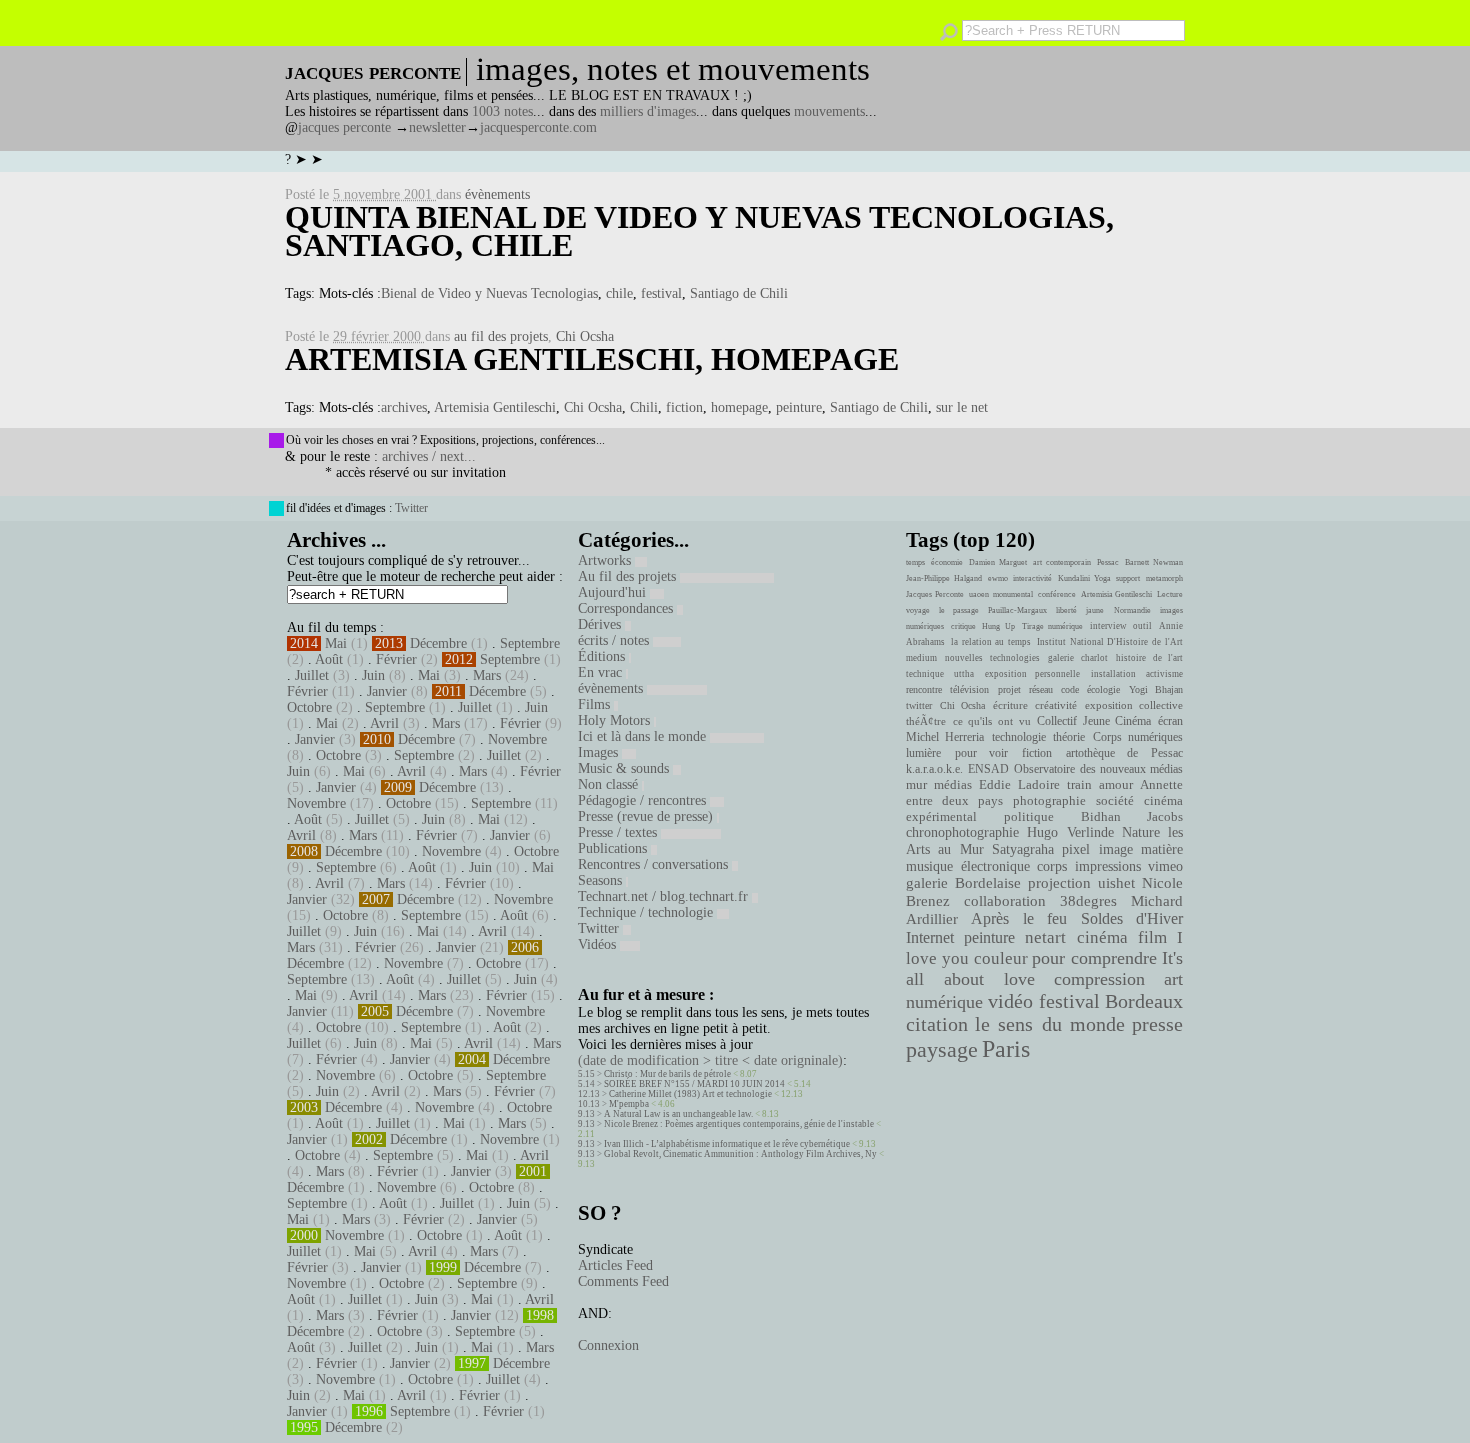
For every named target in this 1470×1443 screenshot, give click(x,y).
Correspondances (627, 608)
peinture (799, 407)
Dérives (601, 624)
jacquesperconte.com (538, 127)
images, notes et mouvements (673, 69)
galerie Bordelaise (963, 883)
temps (915, 562)
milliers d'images (648, 111)
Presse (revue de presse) (647, 816)
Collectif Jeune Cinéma (1094, 721)
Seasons (602, 880)
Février (396, 659)
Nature (1141, 832)
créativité (1056, 705)
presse (1157, 1024)
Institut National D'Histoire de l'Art (1110, 642)
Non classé (610, 784)
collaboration (1005, 901)
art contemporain (1062, 562)
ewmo (998, 578)
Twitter (411, 508)
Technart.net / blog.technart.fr (665, 896)
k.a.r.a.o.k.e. (934, 769)
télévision (969, 689)
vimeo (1165, 866)
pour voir (982, 753)
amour (1116, 785)
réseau (1041, 689)
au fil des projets (501, 336)
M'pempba (629, 1104)
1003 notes (502, 111)
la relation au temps (991, 642)
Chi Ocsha (585, 336)
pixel (1076, 849)
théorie (1069, 737)
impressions (1108, 866)
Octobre (309, 707)
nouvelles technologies (992, 658)
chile (619, 293)
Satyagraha (1023, 849)
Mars (487, 675)
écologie (1103, 689)
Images (600, 752)
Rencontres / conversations (655, 864)
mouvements (829, 111)
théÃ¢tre (926, 721)
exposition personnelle (1032, 674)
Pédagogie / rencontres (644, 800)
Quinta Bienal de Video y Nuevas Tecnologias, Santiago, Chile (699, 231)
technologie (1019, 737)
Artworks (606, 560)
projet (1009, 689)
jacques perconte (344, 127)
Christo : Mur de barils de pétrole (667, 1074)
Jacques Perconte (935, 594)
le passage (958, 610)
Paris (1006, 1049)
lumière (923, 753)
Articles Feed (615, 1265)
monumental (1013, 594)
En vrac (602, 672)
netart (1045, 937)
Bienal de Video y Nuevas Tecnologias (489, 293)
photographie (1049, 801)
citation (937, 1024)
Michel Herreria (945, 737)
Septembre (530, 643)
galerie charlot (1077, 658)
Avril (384, 723)
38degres (1088, 900)
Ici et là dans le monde (644, 736)
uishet (1116, 883)
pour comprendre (1094, 958)
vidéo (1010, 1001)
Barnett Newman (1154, 562)
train (1079, 785)
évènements (497, 194)
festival (661, 293)
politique (1029, 816)
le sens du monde (1050, 1024)
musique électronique (967, 866)
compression (1099, 979)
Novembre (517, 739)
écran (1170, 721)
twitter (919, 705)
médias (953, 785)
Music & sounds (625, 768)
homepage (739, 407)
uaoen (979, 594)
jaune (1095, 610)
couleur (1001, 958)
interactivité (1032, 578)
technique (925, 674)
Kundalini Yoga (1084, 578)
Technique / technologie (647, 912)
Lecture (1170, 594)
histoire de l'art (1149, 658)
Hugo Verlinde (1070, 832)
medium (921, 658)
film (1152, 937)
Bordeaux (1144, 1001)
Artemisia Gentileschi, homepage (592, 359)
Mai (336, 643)
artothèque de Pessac (1124, 753)
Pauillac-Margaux (1017, 610)
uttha (964, 674)
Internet (930, 938)
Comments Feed (623, 1281)
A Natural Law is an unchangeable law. (678, 1114)
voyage (918, 610)
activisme (1164, 674)
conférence (1057, 594)
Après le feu (1019, 918)
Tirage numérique (1053, 626)
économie (947, 562)
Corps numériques (1138, 737)
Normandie (1132, 610)
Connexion (608, 1345)
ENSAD (988, 769)
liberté (1066, 610)
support (1128, 578)
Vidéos (599, 944)
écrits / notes (615, 640)
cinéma (1102, 937)
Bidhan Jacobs (1132, 816)
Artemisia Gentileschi (495, 407)
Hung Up (998, 626)
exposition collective (1134, 705)
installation (1113, 674)
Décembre (438, 643)
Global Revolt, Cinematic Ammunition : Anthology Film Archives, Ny (740, 1154)
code (1070, 689)
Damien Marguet (998, 562)
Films (596, 704)
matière (1162, 849)
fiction (684, 407)
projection (1059, 883)
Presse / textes (619, 832)
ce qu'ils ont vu (992, 721)
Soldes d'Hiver (1132, 918)
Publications (614, 848)
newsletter (437, 127)
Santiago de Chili (739, 293)
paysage (942, 1050)
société (1115, 801)
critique (963, 626)
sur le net (962, 407)
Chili (644, 407)
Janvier (387, 691)
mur (916, 785)
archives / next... (429, 456)
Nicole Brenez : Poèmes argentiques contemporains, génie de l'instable (739, 1124)
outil (1142, 626)
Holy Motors (616, 720)
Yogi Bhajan (1156, 689)
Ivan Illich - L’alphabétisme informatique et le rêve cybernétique (727, 1144)
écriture (1010, 705)
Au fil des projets (629, 576)
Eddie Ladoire (1019, 785)
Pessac (1108, 562)
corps (1052, 866)
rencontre (924, 689)
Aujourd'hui (614, 592)
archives (404, 407)
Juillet (312, 675)
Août (329, 659)
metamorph (1164, 578)
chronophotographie (962, 832)
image (1116, 849)
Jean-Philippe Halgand (944, 578)
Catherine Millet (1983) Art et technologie (690, 1094)
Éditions (603, 656)
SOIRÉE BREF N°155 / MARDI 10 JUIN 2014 (694, 1084)
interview (1108, 626)
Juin (373, 675)
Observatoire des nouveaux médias (1098, 769)
